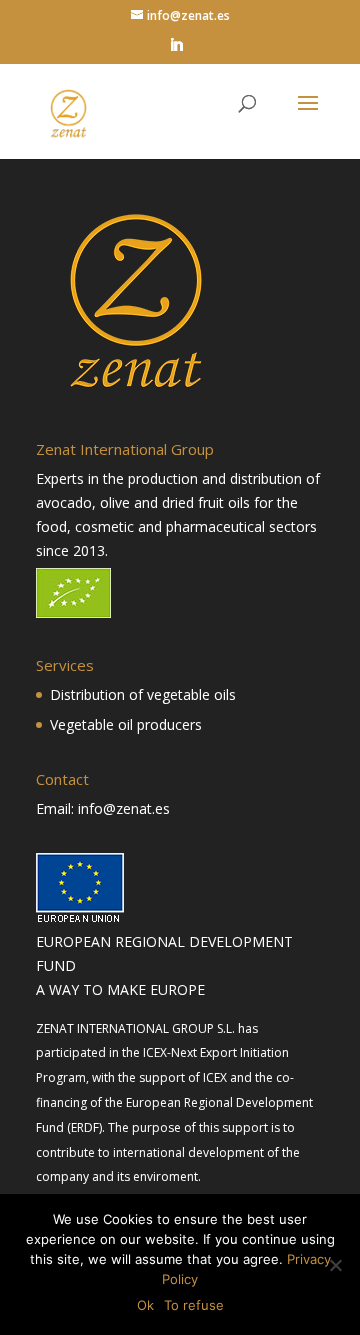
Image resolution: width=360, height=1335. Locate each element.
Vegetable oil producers (126, 724)
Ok (145, 1305)
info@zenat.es (124, 808)
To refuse (194, 1305)
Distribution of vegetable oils (143, 694)
